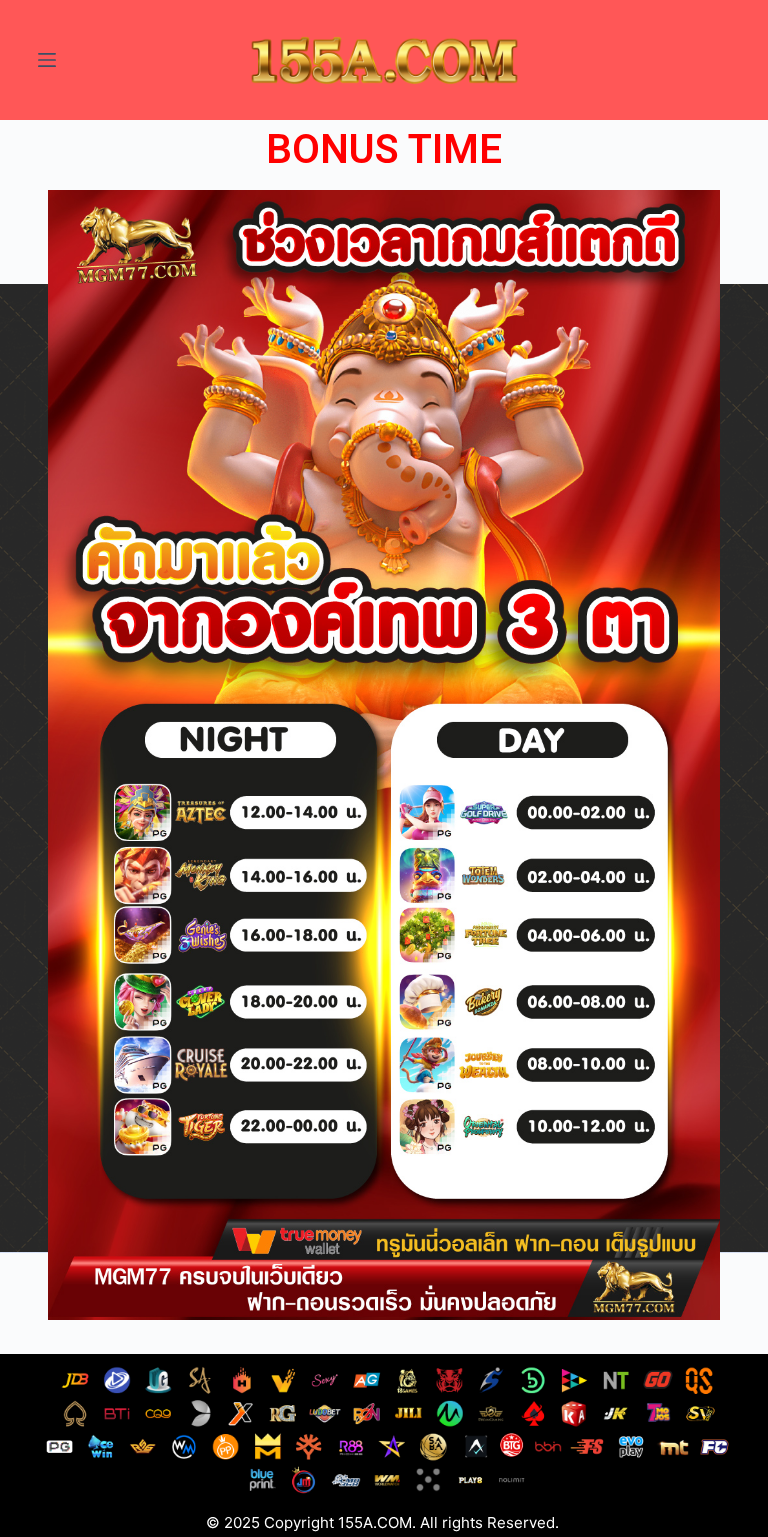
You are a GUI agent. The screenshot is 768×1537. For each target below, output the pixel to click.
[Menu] (47, 60)
